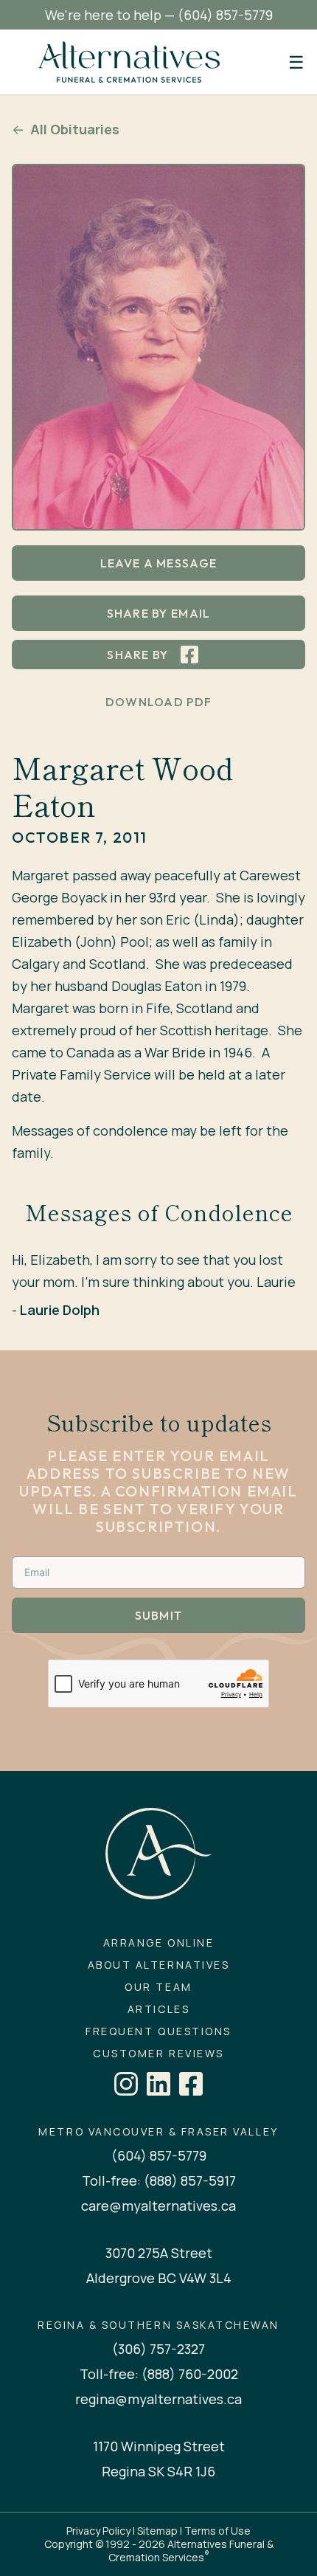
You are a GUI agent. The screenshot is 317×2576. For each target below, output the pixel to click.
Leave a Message (158, 563)
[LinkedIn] (158, 2084)
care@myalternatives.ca (158, 2206)
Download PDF (158, 702)
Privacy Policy (98, 2531)
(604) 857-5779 (225, 15)
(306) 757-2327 (158, 2349)
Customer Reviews (158, 2054)
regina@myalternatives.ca (158, 2399)
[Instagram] (126, 2084)
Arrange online (158, 1943)
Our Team (158, 1987)
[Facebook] (191, 2084)
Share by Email (159, 613)
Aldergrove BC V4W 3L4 (159, 2278)
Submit (159, 1615)
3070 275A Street (159, 2253)
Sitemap (157, 2531)
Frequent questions (158, 2031)
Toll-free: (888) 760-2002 (159, 2374)
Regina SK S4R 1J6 (158, 2471)
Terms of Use (217, 2531)
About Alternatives (158, 1965)
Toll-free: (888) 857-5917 (159, 2180)
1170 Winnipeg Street (159, 2446)
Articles (158, 2009)
